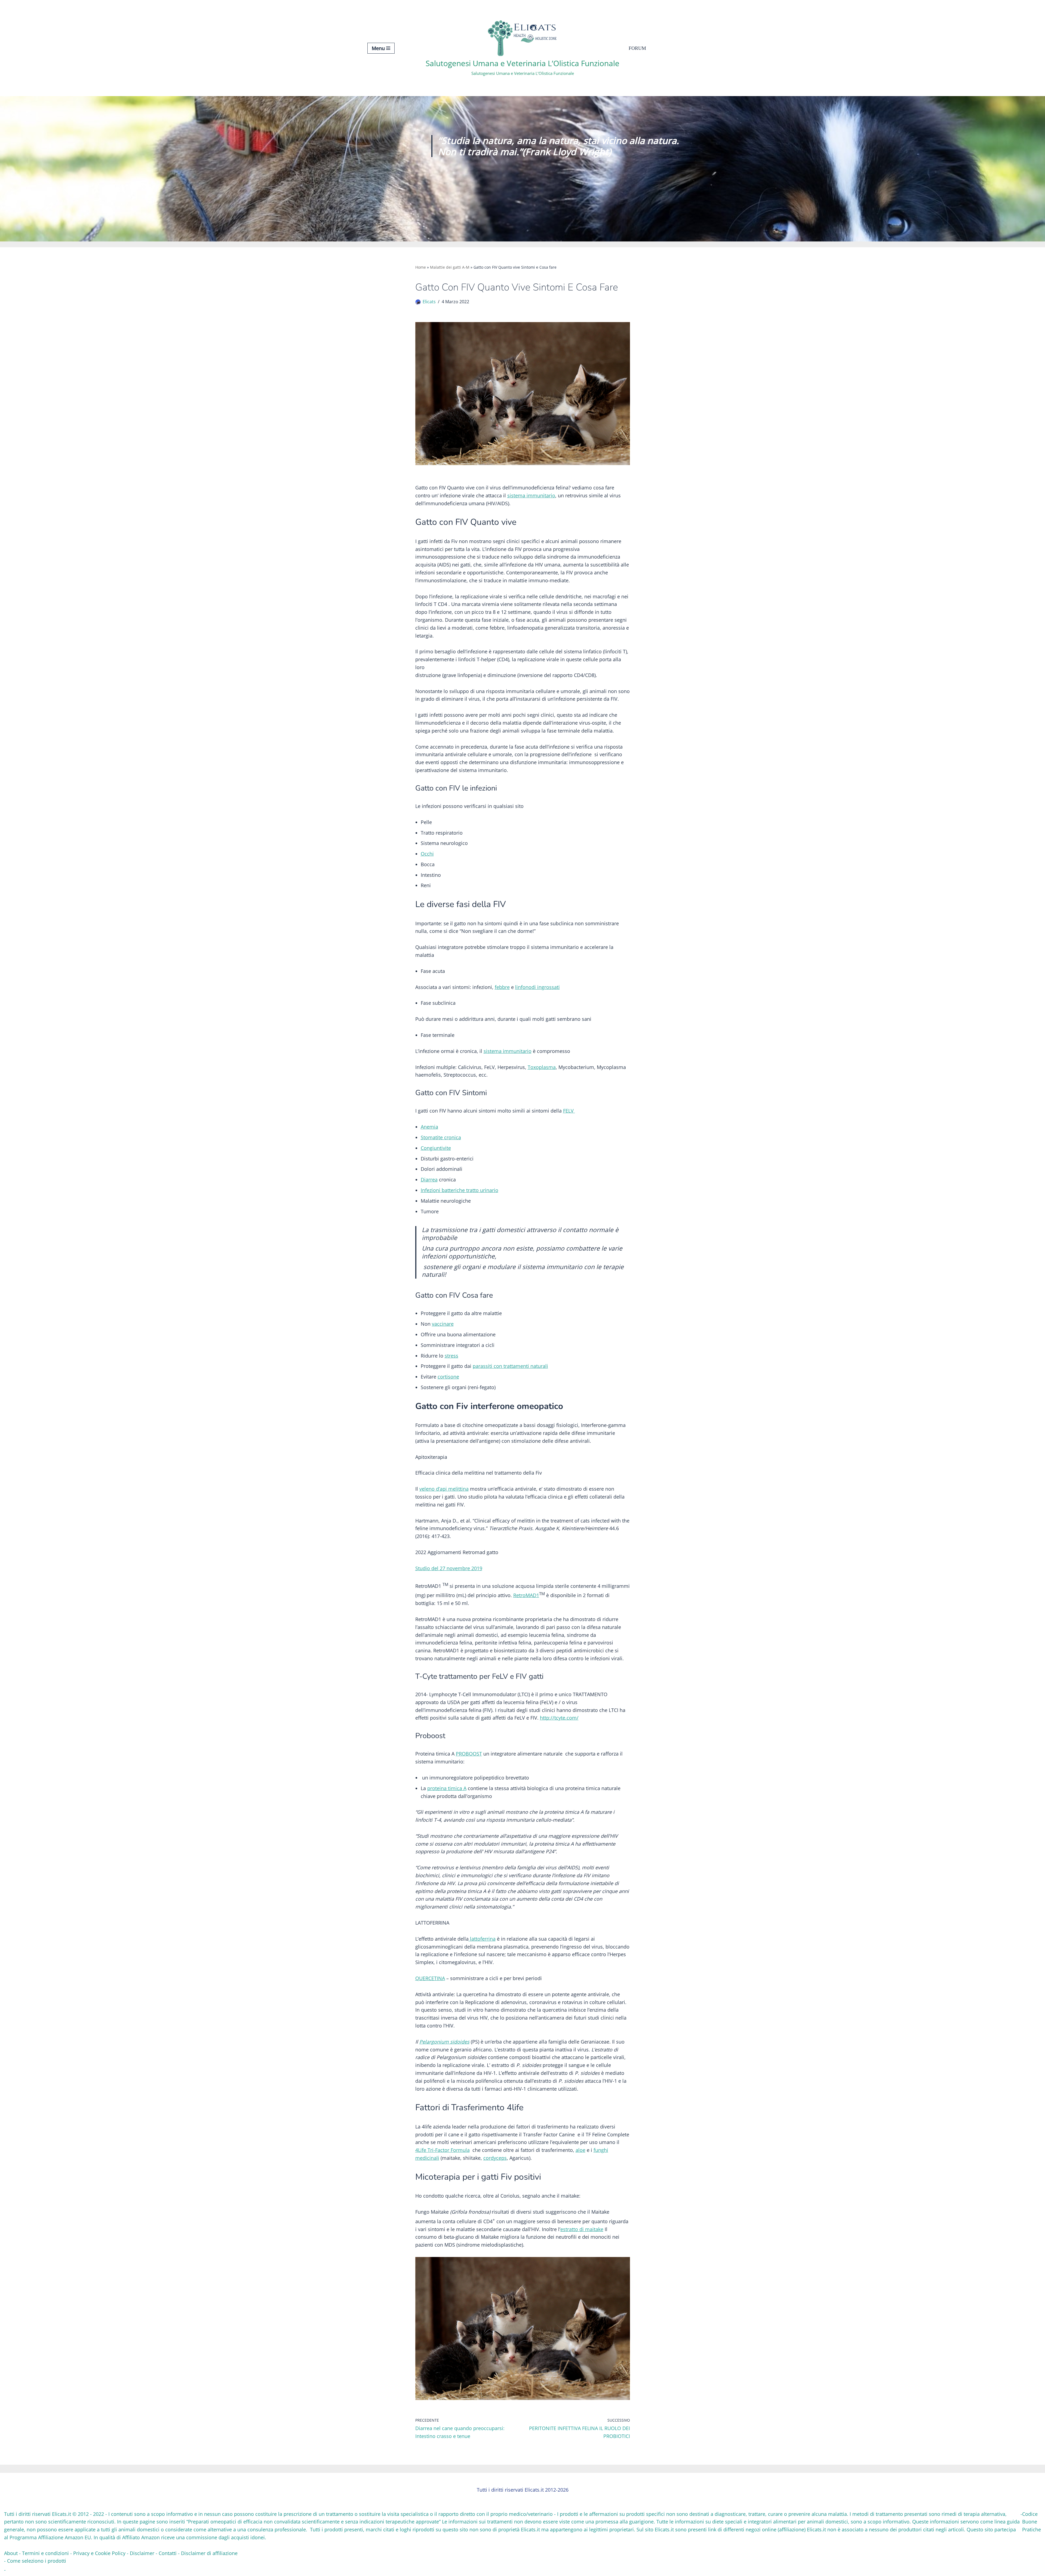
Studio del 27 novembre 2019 (449, 1568)
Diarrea (429, 1180)
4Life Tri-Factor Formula (442, 2150)
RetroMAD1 (526, 1595)
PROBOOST (469, 1754)
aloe (580, 2150)
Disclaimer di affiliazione (209, 2553)
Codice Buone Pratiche (1032, 2522)
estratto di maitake (582, 2229)
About (11, 2553)
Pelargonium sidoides (444, 2042)
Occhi (427, 854)
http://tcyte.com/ (559, 1718)
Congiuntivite (436, 1148)
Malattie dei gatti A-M (450, 267)
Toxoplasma (542, 1067)
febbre (502, 987)
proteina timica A (447, 1788)
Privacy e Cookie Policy (99, 2553)
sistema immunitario (531, 495)
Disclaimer (142, 2553)
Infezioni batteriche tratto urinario (460, 1190)
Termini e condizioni (45, 2553)
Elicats (429, 302)
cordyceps (495, 2158)
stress (451, 1356)
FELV (569, 1111)
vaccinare (443, 1324)
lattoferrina (482, 1939)
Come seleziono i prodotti (37, 2561)
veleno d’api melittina (444, 1489)
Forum (637, 48)
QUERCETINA (430, 1978)
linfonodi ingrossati (537, 987)
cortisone (448, 1377)
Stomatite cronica (441, 1137)
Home (421, 267)
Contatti (168, 2553)
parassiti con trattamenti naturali (510, 1366)
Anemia (429, 1127)
